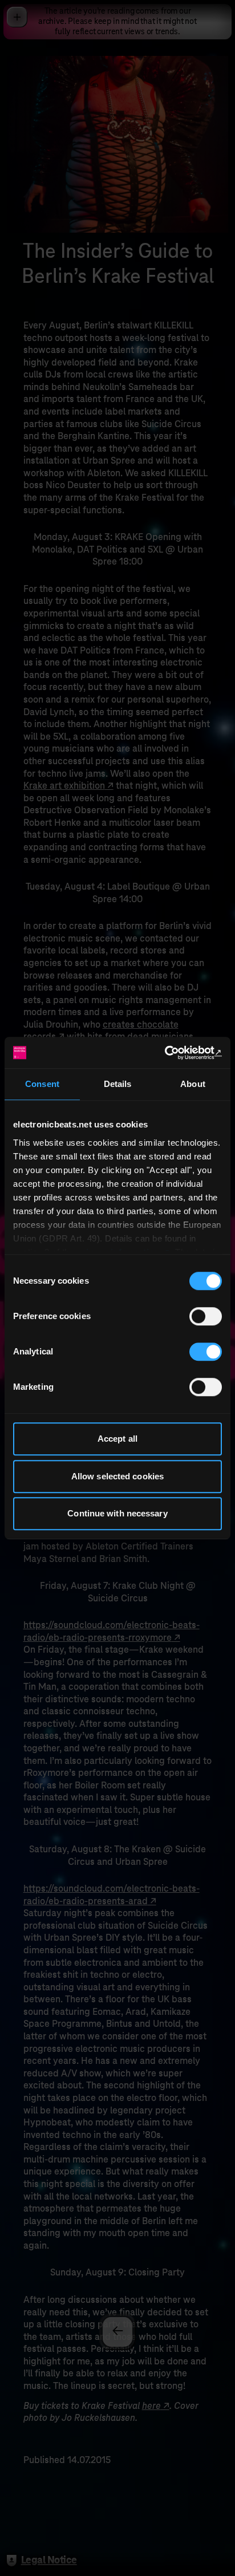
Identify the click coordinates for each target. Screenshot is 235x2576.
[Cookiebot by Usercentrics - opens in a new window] (172, 1053)
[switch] (206, 1316)
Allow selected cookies (117, 1476)
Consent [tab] (42, 1084)
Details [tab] (118, 1084)
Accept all (117, 1439)
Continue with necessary (117, 1513)
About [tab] (193, 1084)
